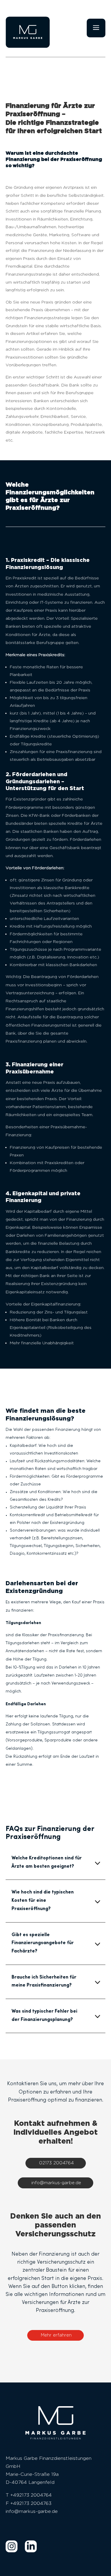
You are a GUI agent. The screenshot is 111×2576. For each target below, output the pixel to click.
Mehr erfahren (56, 2335)
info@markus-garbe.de (56, 2183)
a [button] (96, 28)
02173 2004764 (56, 2163)
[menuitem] (12, 2546)
